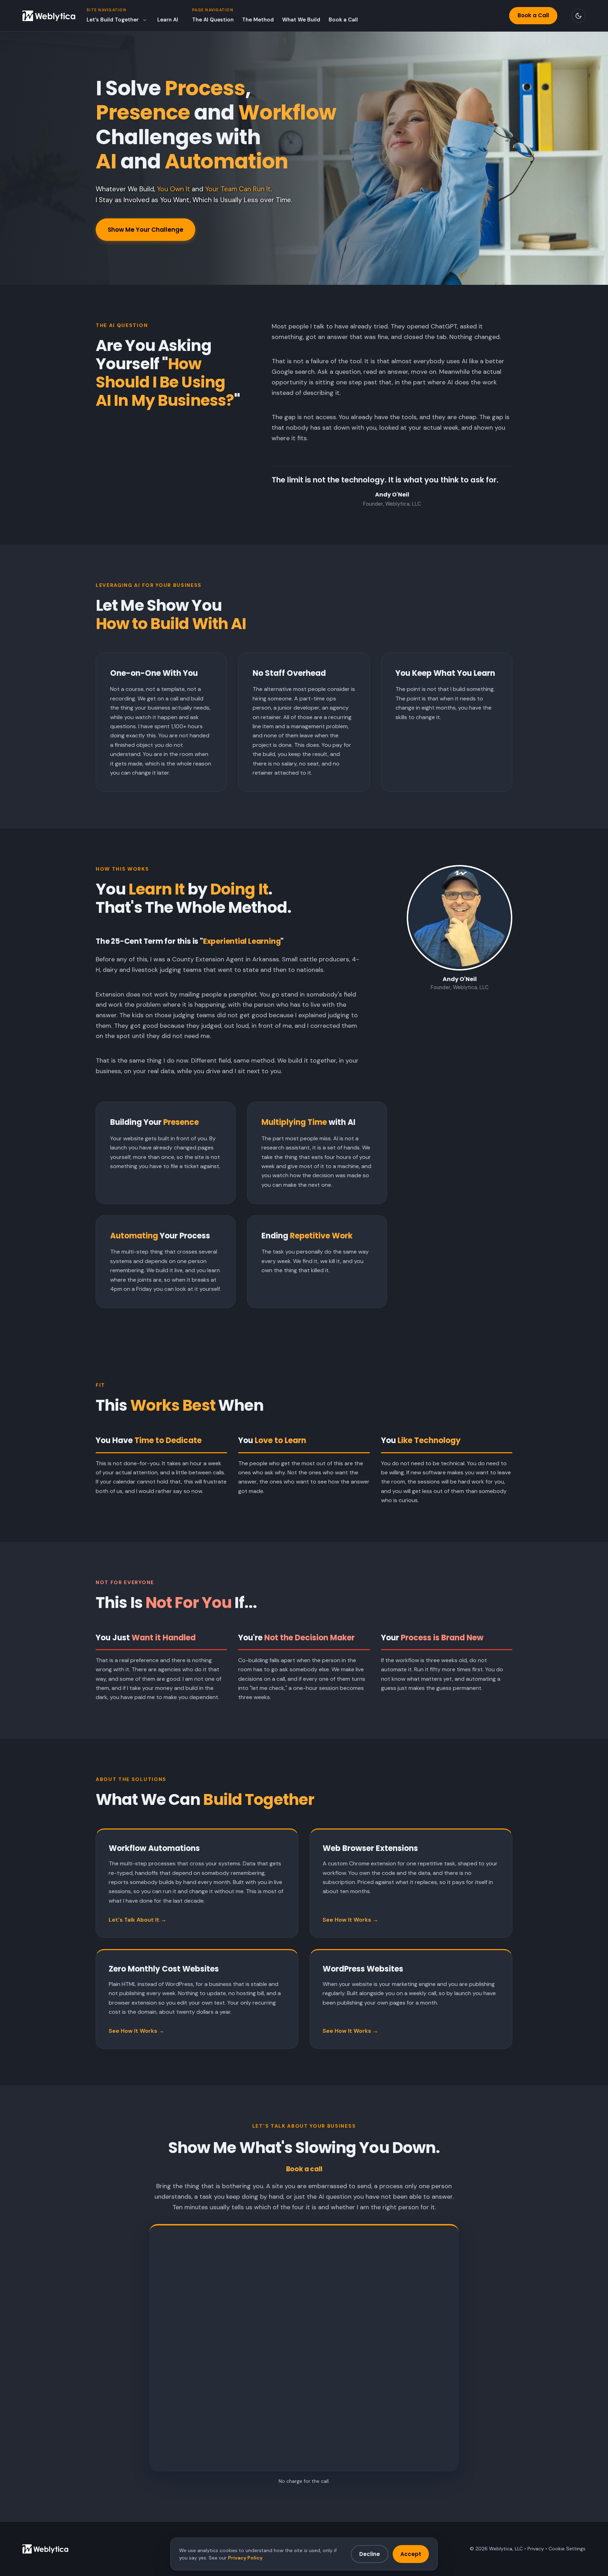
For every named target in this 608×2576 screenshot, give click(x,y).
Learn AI (168, 20)
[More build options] (145, 20)
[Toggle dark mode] (578, 16)
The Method (258, 20)
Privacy (536, 2549)
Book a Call (343, 20)
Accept (411, 2554)
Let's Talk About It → (138, 1920)
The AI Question (213, 20)
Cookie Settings (567, 2549)
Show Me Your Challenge (145, 230)
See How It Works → (350, 1920)
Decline (370, 2554)
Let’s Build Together (113, 20)
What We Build (301, 20)
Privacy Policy (245, 2558)
